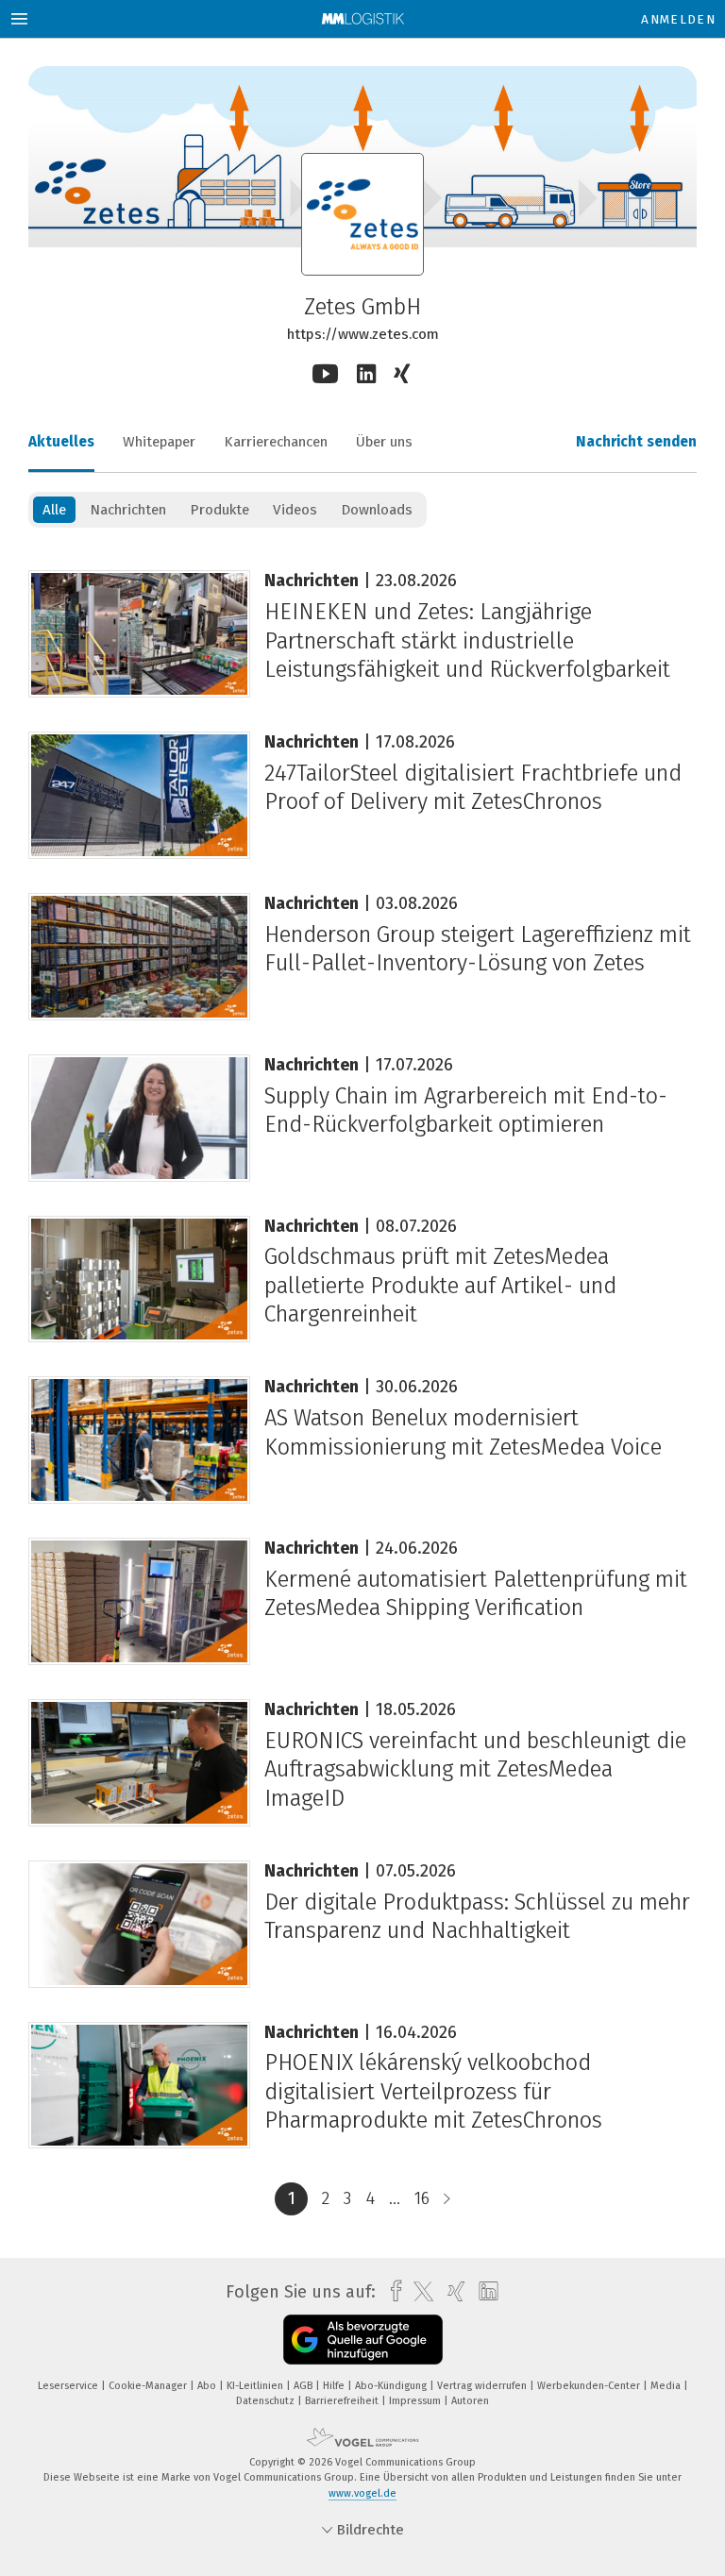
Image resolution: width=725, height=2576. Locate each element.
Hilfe (335, 2386)
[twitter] (419, 2292)
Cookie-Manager (149, 2386)
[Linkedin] (366, 374)
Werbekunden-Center (590, 2386)
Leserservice (69, 2386)
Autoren (470, 2401)
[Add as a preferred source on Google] (363, 2340)
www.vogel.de (362, 2493)
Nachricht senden (636, 442)
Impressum (416, 2401)
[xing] (452, 2291)
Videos (295, 510)
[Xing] (404, 375)
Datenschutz (267, 2401)
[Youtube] (325, 374)
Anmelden (678, 19)
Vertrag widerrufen (483, 2386)
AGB (304, 2386)
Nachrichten (128, 510)
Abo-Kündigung (392, 2386)
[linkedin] (484, 2292)
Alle (54, 510)
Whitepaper (159, 442)
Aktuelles (61, 442)
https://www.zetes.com (363, 334)
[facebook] (391, 2291)
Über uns (384, 442)
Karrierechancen (276, 442)
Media (667, 2386)
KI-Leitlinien (256, 2386)
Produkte (219, 510)
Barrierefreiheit (343, 2401)
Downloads (377, 510)
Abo (208, 2386)
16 (422, 2198)
